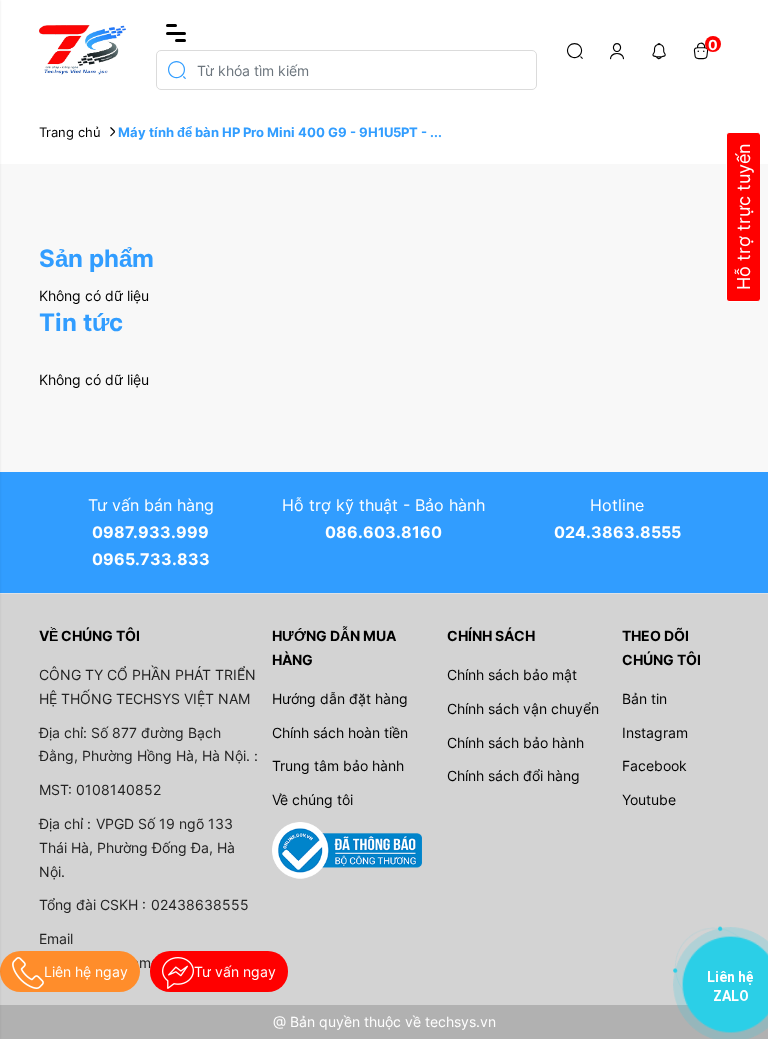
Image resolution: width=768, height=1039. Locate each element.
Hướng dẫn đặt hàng (340, 698)
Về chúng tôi (312, 799)
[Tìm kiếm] (575, 50)
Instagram (655, 732)
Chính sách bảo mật (512, 674)
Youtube (649, 799)
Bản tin (644, 698)
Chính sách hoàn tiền (340, 732)
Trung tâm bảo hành (338, 765)
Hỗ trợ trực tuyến (743, 217)
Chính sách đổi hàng (513, 775)
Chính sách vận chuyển (523, 708)
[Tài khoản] (617, 50)
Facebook (654, 765)
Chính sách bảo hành (515, 742)
